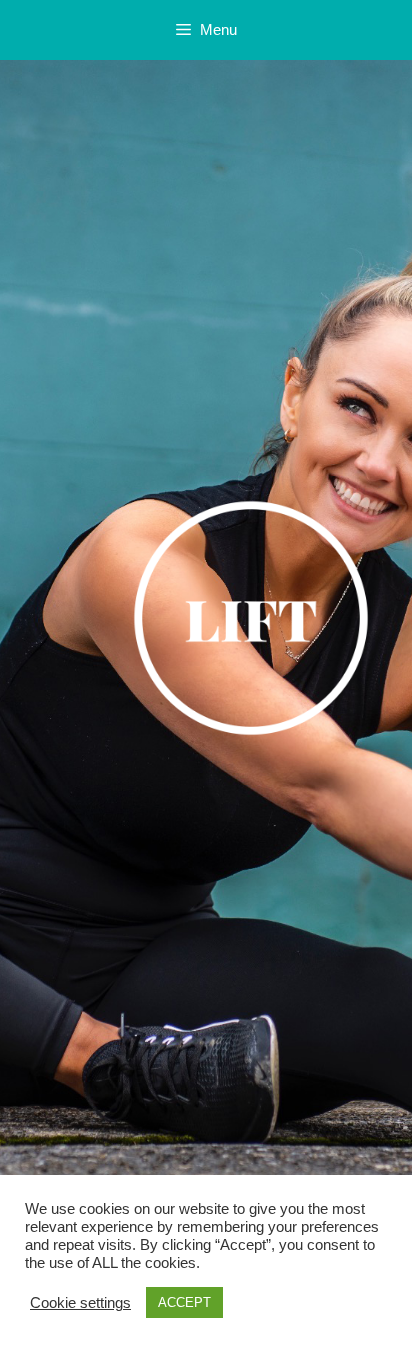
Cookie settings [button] (80, 1303)
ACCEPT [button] (184, 1302)
